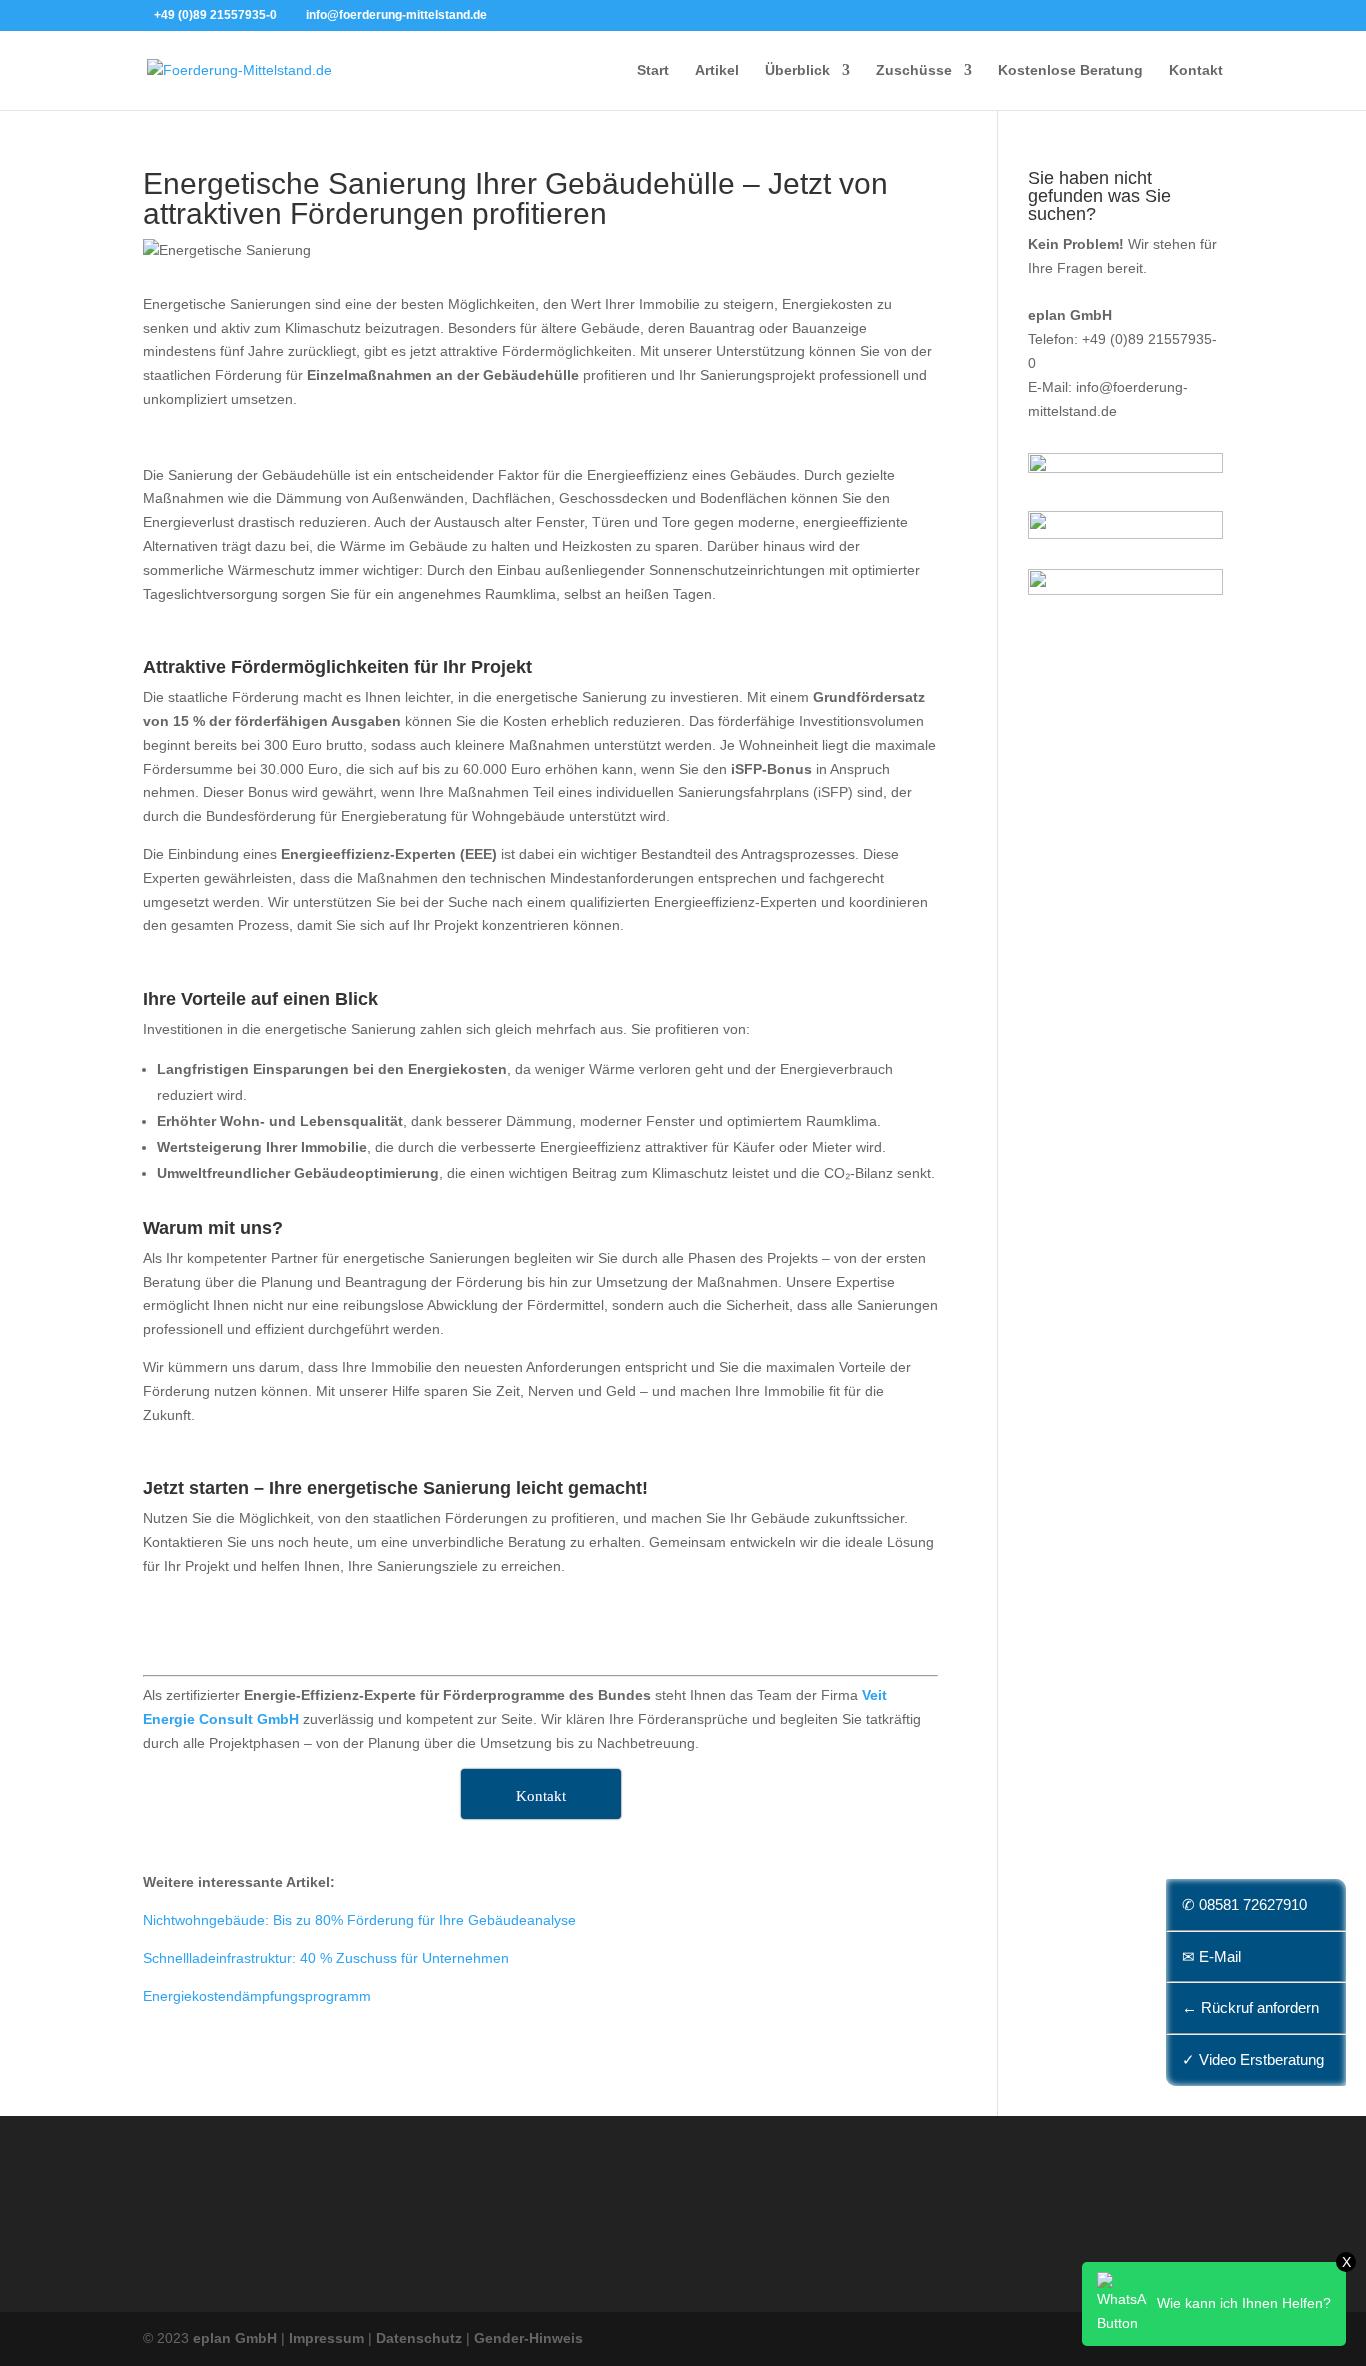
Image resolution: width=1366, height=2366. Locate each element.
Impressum (326, 2338)
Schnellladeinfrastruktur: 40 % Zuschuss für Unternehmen (326, 1958)
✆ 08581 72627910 (1244, 1904)
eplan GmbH (235, 2338)
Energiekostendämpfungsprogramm (257, 1996)
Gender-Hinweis (528, 2338)
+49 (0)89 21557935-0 (215, 15)
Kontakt (1196, 70)
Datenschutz (419, 2338)
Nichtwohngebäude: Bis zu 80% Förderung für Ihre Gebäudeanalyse (359, 1920)
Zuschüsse (914, 70)
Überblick (797, 70)
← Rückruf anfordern (1250, 2007)
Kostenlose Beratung (1070, 70)
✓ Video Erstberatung (1253, 2059)
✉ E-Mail (1211, 1956)
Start (653, 70)
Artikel (717, 70)
